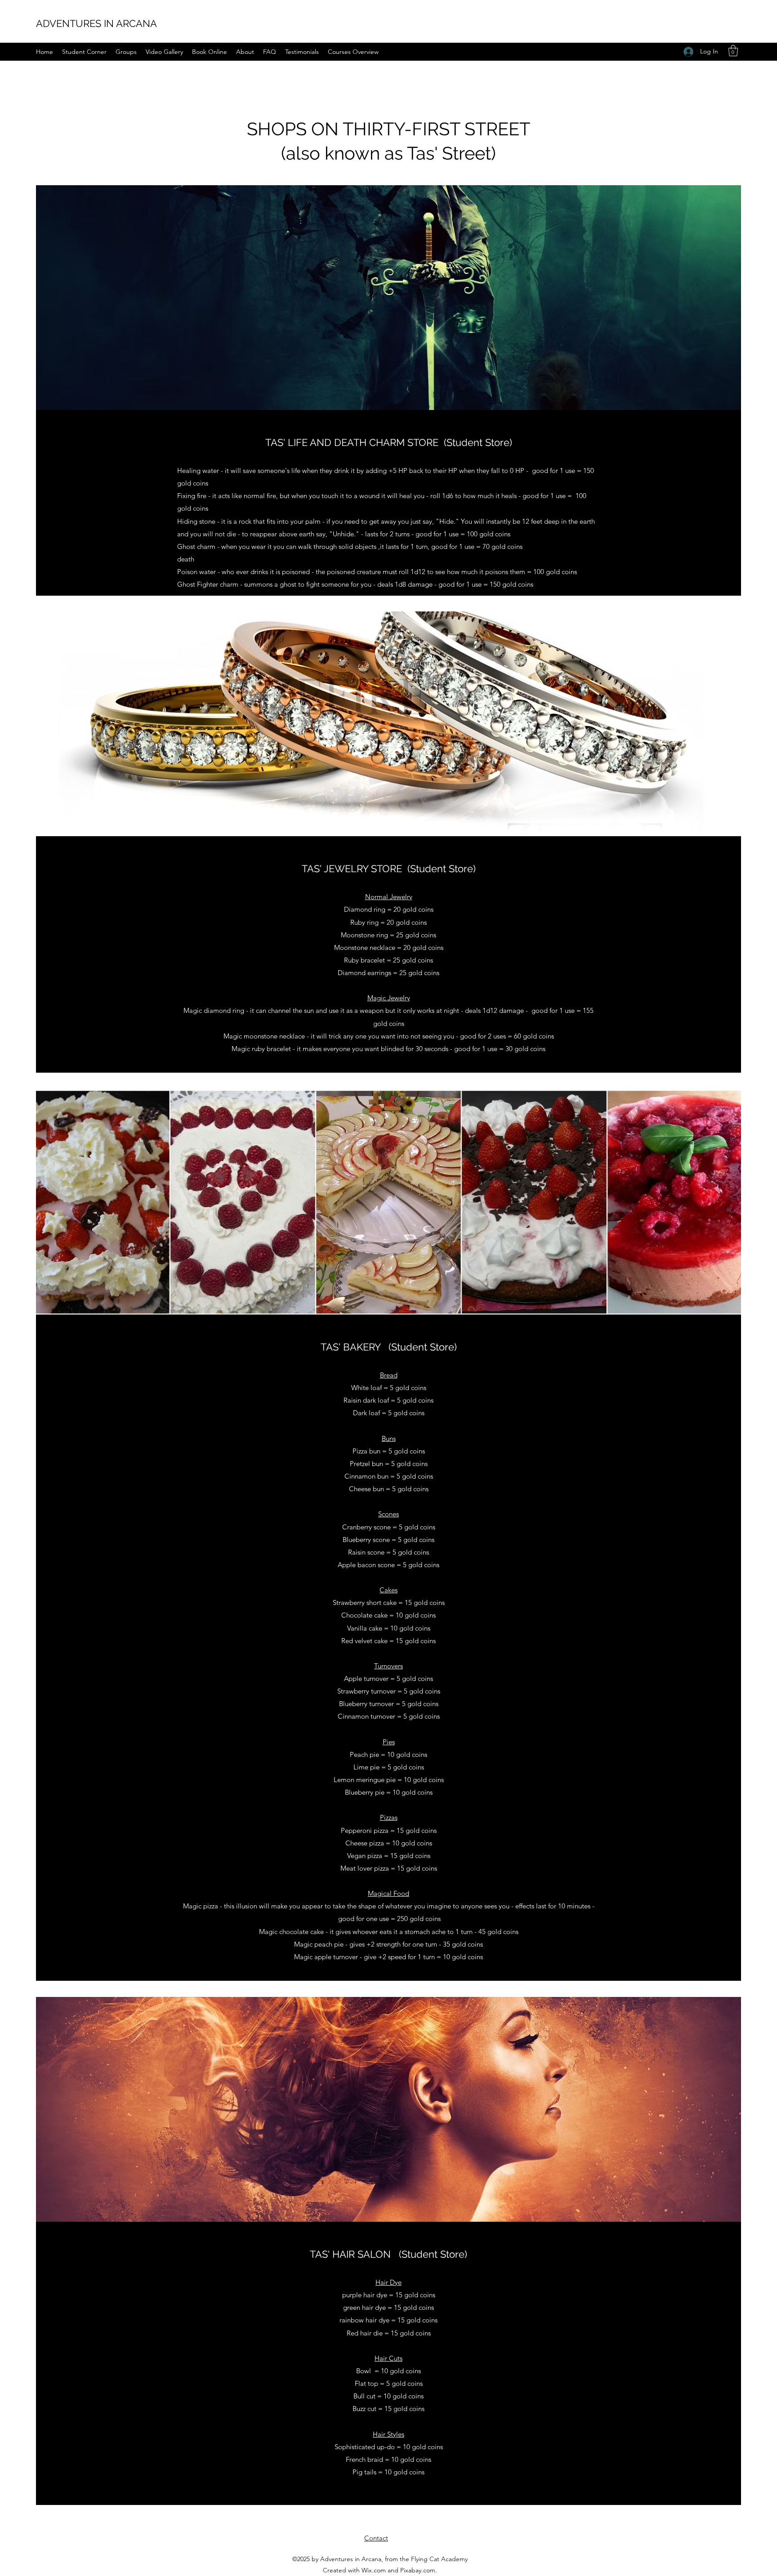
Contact (376, 2538)
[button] (733, 51)
